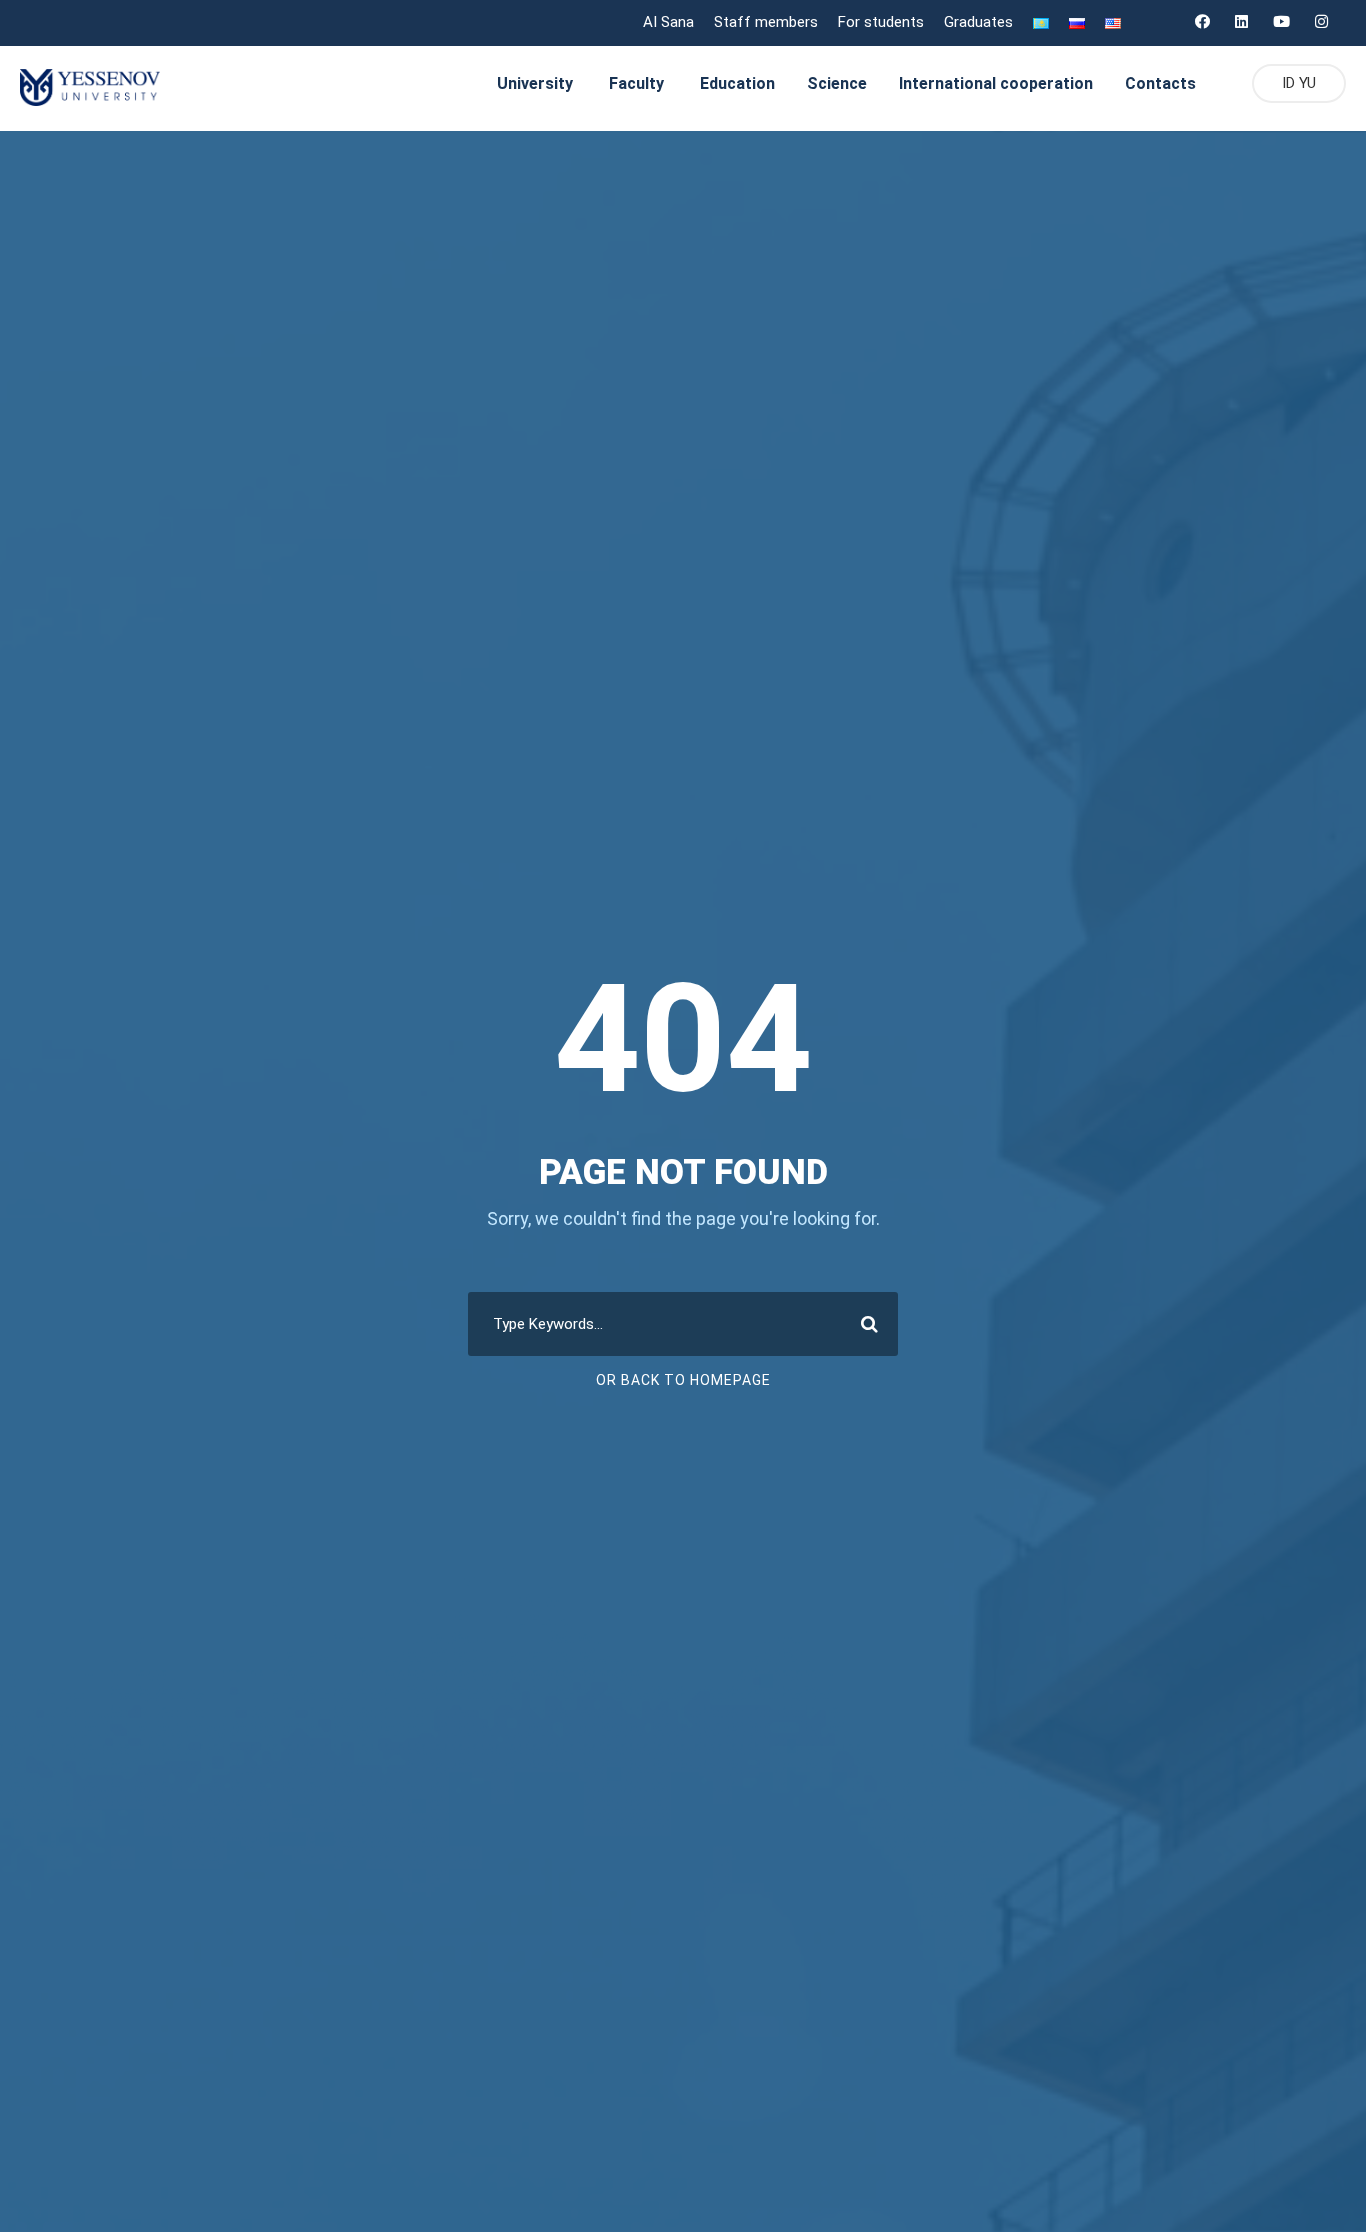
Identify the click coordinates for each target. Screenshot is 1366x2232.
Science (837, 83)
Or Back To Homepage (683, 1380)
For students (881, 22)
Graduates (978, 22)
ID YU (1299, 83)
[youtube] (1281, 22)
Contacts (1160, 83)
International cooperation (996, 83)
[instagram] (1321, 22)
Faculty (636, 83)
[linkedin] (1241, 22)
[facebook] (1202, 22)
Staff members (766, 22)
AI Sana (668, 22)
